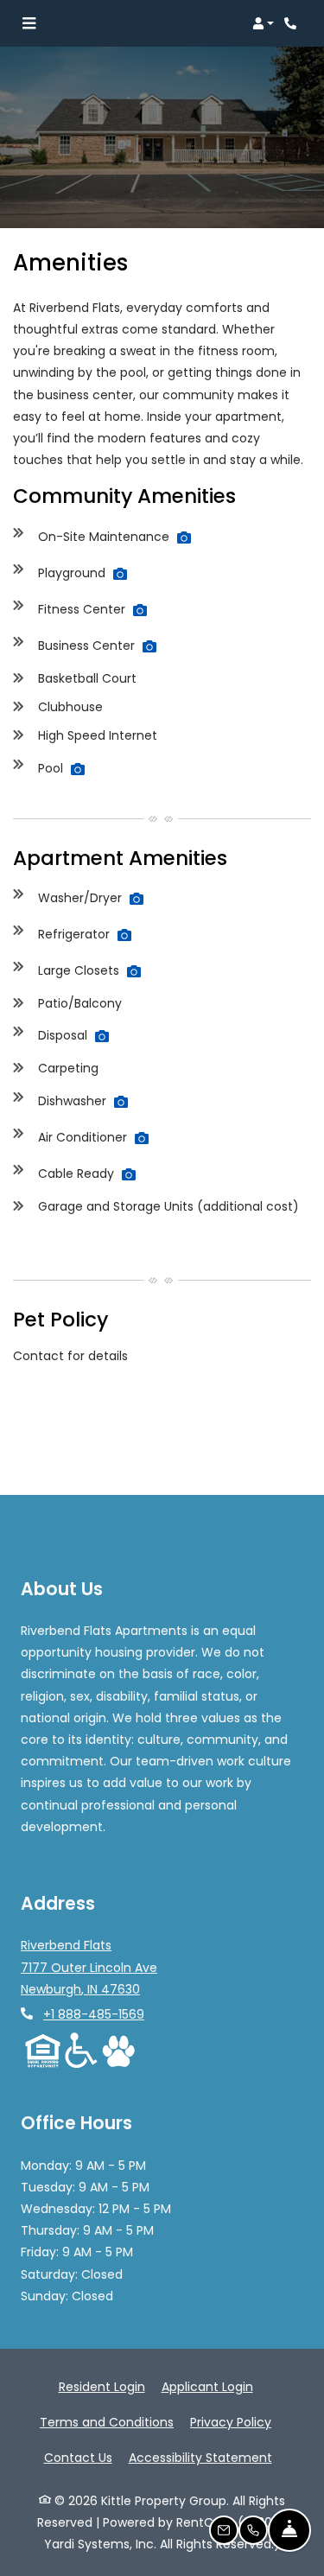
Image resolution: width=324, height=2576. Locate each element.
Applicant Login (207, 2386)
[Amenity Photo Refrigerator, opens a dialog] (124, 935)
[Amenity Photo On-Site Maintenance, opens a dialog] (184, 537)
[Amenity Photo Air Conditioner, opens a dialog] (142, 1138)
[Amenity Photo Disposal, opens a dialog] (102, 1036)
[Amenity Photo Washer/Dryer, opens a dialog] (137, 899)
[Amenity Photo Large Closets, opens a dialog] (134, 971)
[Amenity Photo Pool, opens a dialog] (78, 769)
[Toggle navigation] (29, 23)
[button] (263, 23)
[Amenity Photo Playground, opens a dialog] (120, 574)
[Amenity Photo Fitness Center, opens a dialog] (140, 610)
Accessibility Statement (200, 2457)
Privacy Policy (231, 2422)
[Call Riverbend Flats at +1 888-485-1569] (293, 23)
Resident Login (102, 2386)
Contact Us (78, 2458)
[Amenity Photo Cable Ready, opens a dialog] (129, 1174)
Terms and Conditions (107, 2422)
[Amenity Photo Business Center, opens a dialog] (149, 646)
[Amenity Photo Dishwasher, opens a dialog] (121, 1102)
